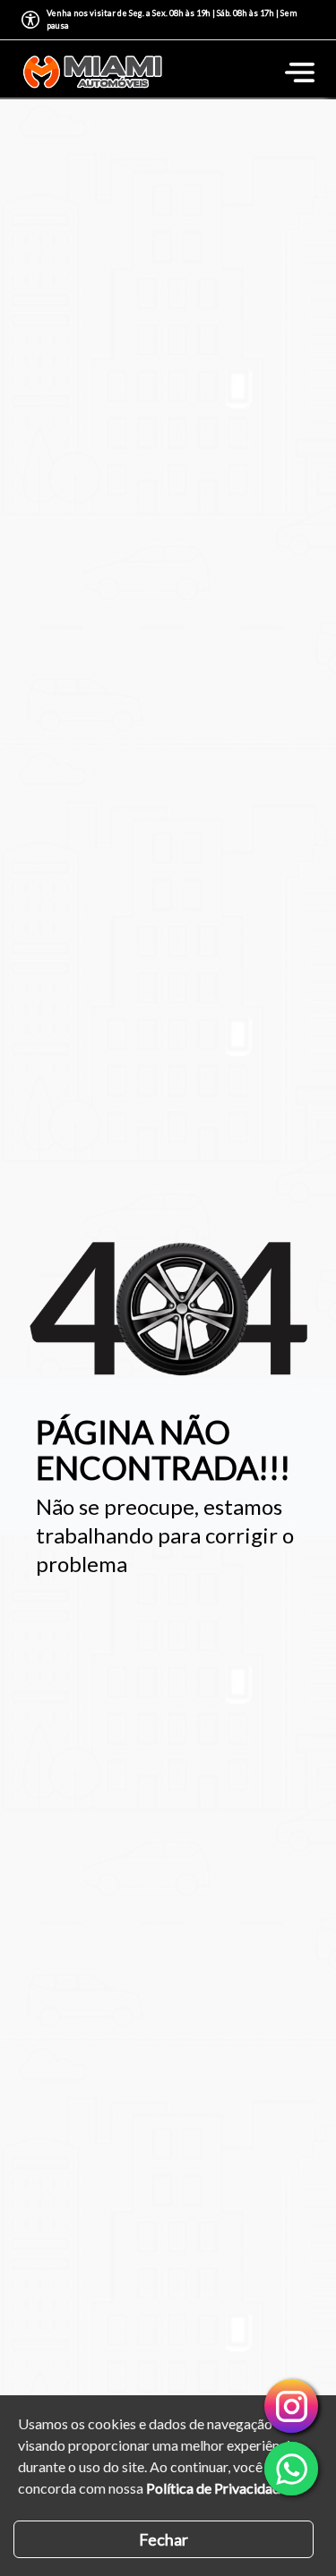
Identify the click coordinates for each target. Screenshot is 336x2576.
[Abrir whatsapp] (291, 2469)
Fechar (164, 2539)
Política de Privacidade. (218, 2488)
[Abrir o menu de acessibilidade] (30, 20)
